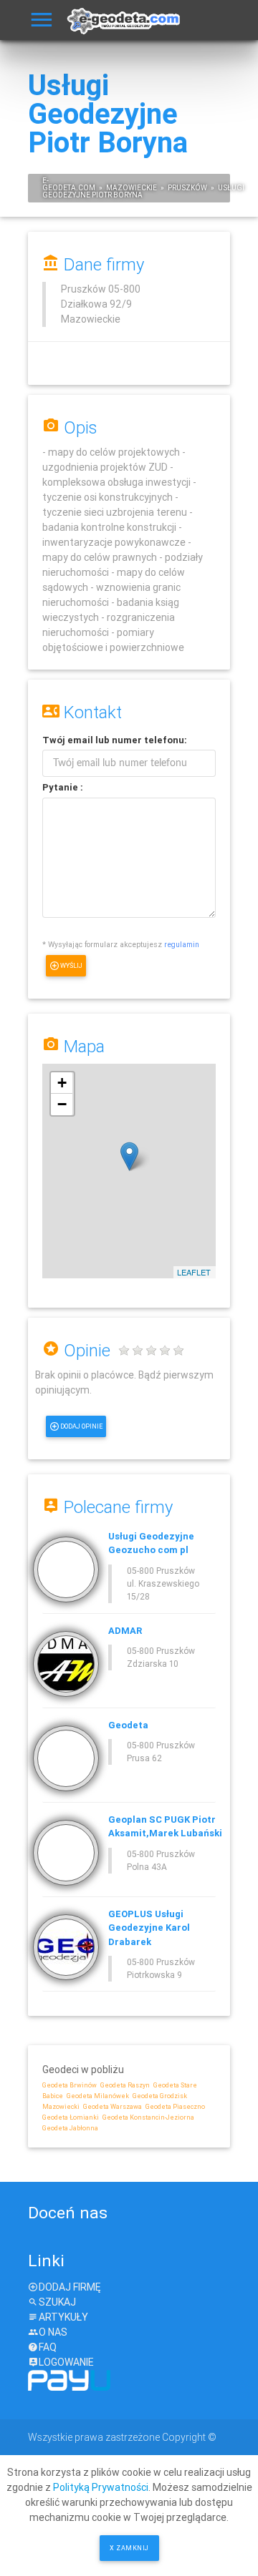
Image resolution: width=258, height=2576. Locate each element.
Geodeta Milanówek (98, 2096)
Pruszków (187, 188)
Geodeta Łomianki (71, 2117)
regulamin (182, 944)
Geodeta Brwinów (70, 2085)
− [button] (62, 1104)
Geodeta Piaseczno (175, 2107)
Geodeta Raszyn (125, 2085)
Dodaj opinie (81, 1426)
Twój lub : (115, 740)
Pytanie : (63, 787)
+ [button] (62, 1083)
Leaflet (194, 1272)
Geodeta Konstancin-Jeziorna (148, 2117)
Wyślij (71, 966)
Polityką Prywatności (101, 2487)
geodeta (59, 188)
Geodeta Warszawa (113, 2107)
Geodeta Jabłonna (70, 2128)
